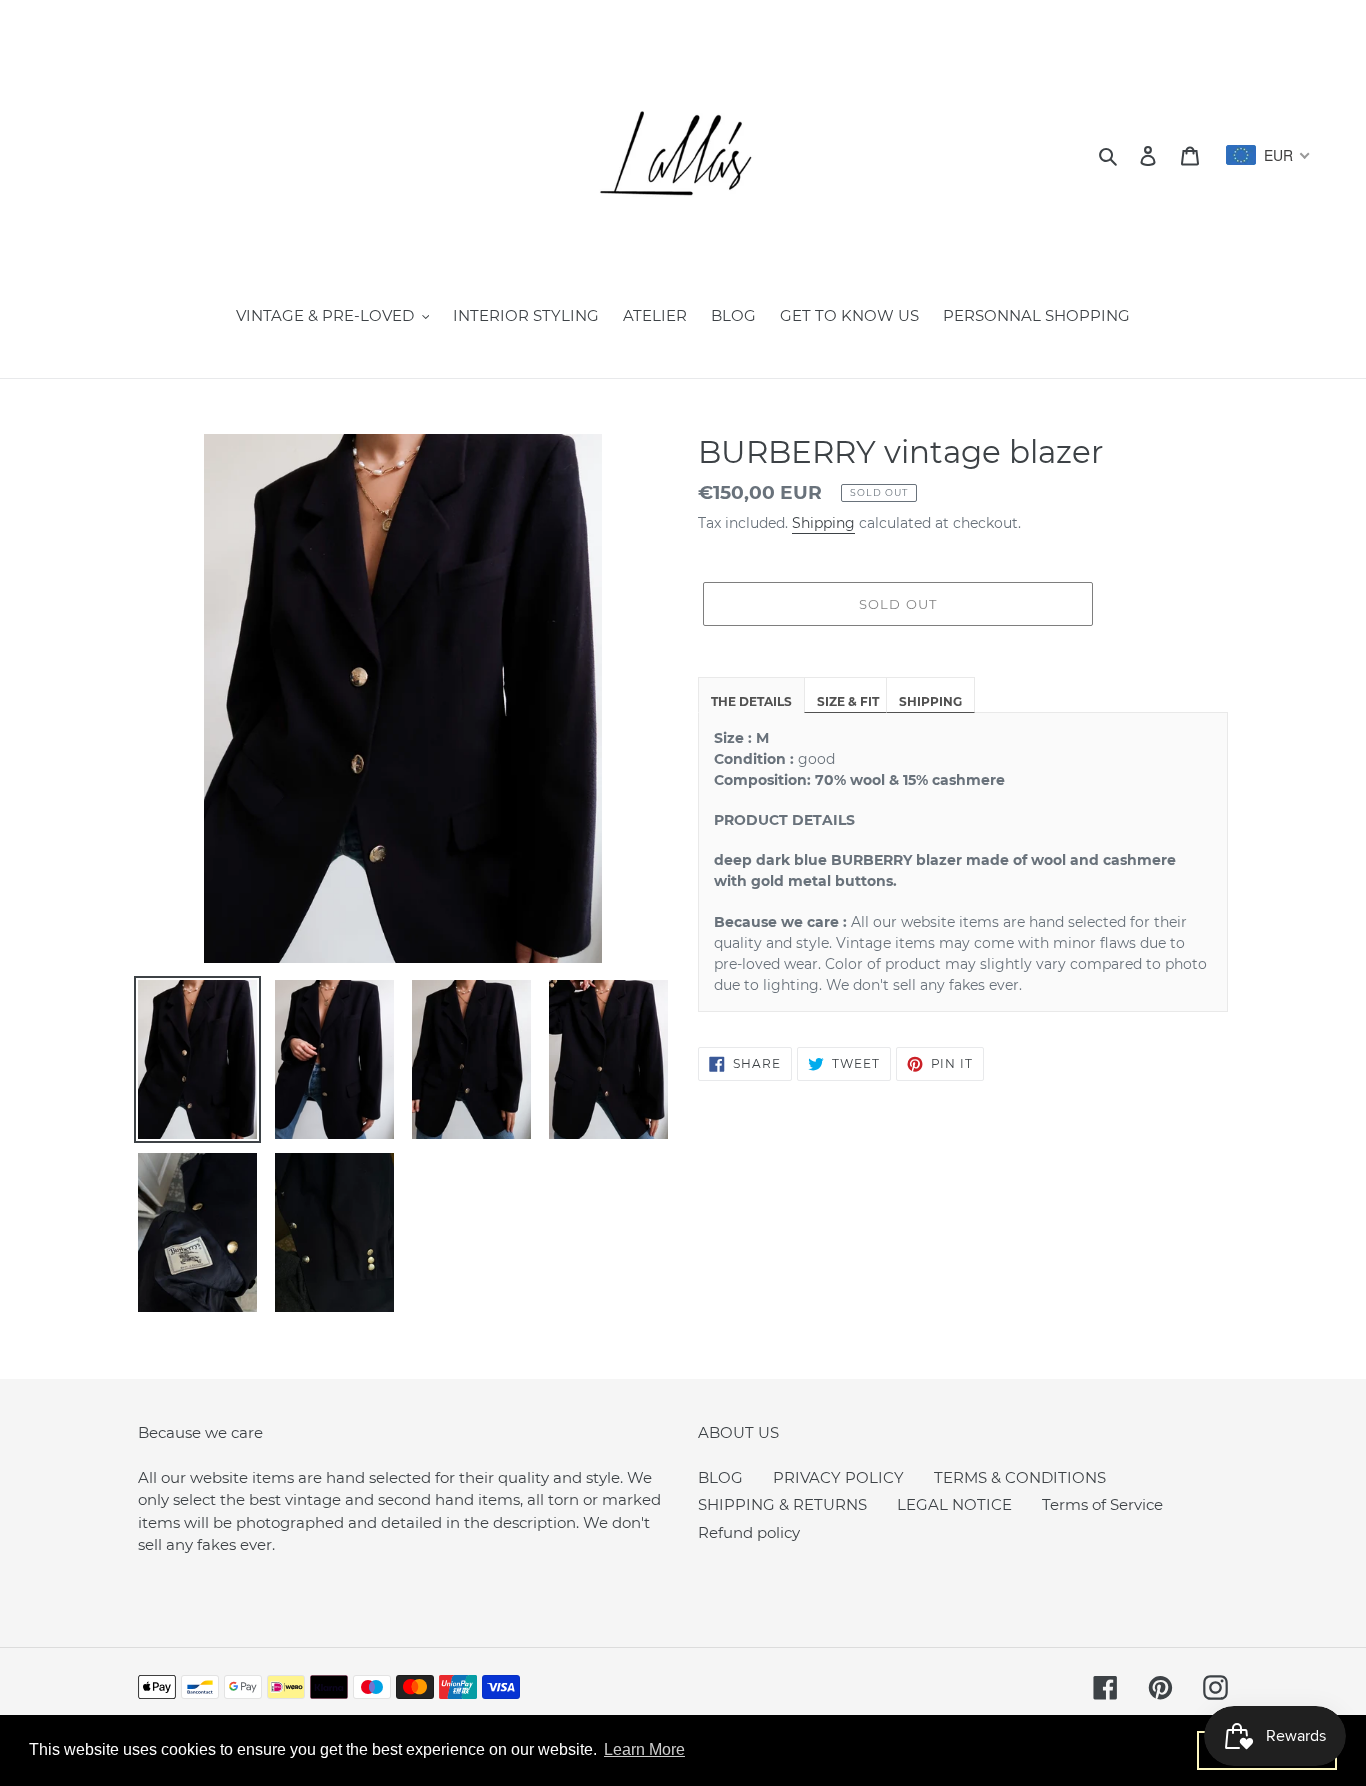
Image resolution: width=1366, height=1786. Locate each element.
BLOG (720, 1477)
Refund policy (749, 1532)
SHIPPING (930, 701)
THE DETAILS (751, 701)
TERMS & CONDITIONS (1020, 1477)
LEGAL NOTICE (954, 1504)
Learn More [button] (644, 1749)
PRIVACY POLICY (838, 1477)
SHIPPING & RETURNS (782, 1504)
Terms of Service (1102, 1504)
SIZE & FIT (848, 701)
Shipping (823, 523)
